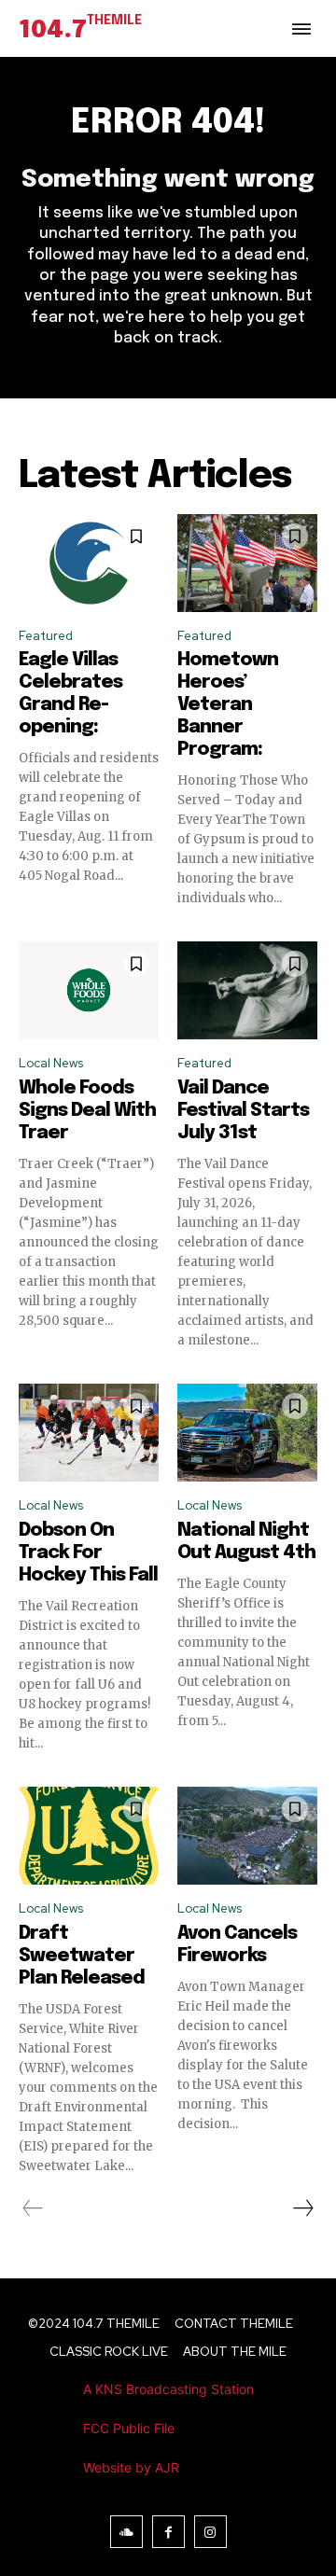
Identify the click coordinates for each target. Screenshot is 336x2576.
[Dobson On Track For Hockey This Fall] (89, 1433)
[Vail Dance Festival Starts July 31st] (247, 990)
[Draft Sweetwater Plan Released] (89, 1836)
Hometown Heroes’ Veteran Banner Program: (228, 705)
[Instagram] (210, 2532)
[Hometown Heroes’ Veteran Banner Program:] (247, 563)
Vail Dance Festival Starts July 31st (243, 1111)
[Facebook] (168, 2532)
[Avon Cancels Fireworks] (247, 1836)
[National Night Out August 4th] (247, 1433)
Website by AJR (131, 2467)
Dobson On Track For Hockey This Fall (88, 1553)
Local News (51, 1063)
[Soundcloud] (126, 2532)
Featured (46, 636)
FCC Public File (129, 2428)
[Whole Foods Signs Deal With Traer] (89, 990)
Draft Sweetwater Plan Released (82, 1956)
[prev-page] (33, 2208)
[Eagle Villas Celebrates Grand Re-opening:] (89, 563)
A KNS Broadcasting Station (168, 2389)
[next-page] (302, 2208)
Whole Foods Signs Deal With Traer (87, 1111)
